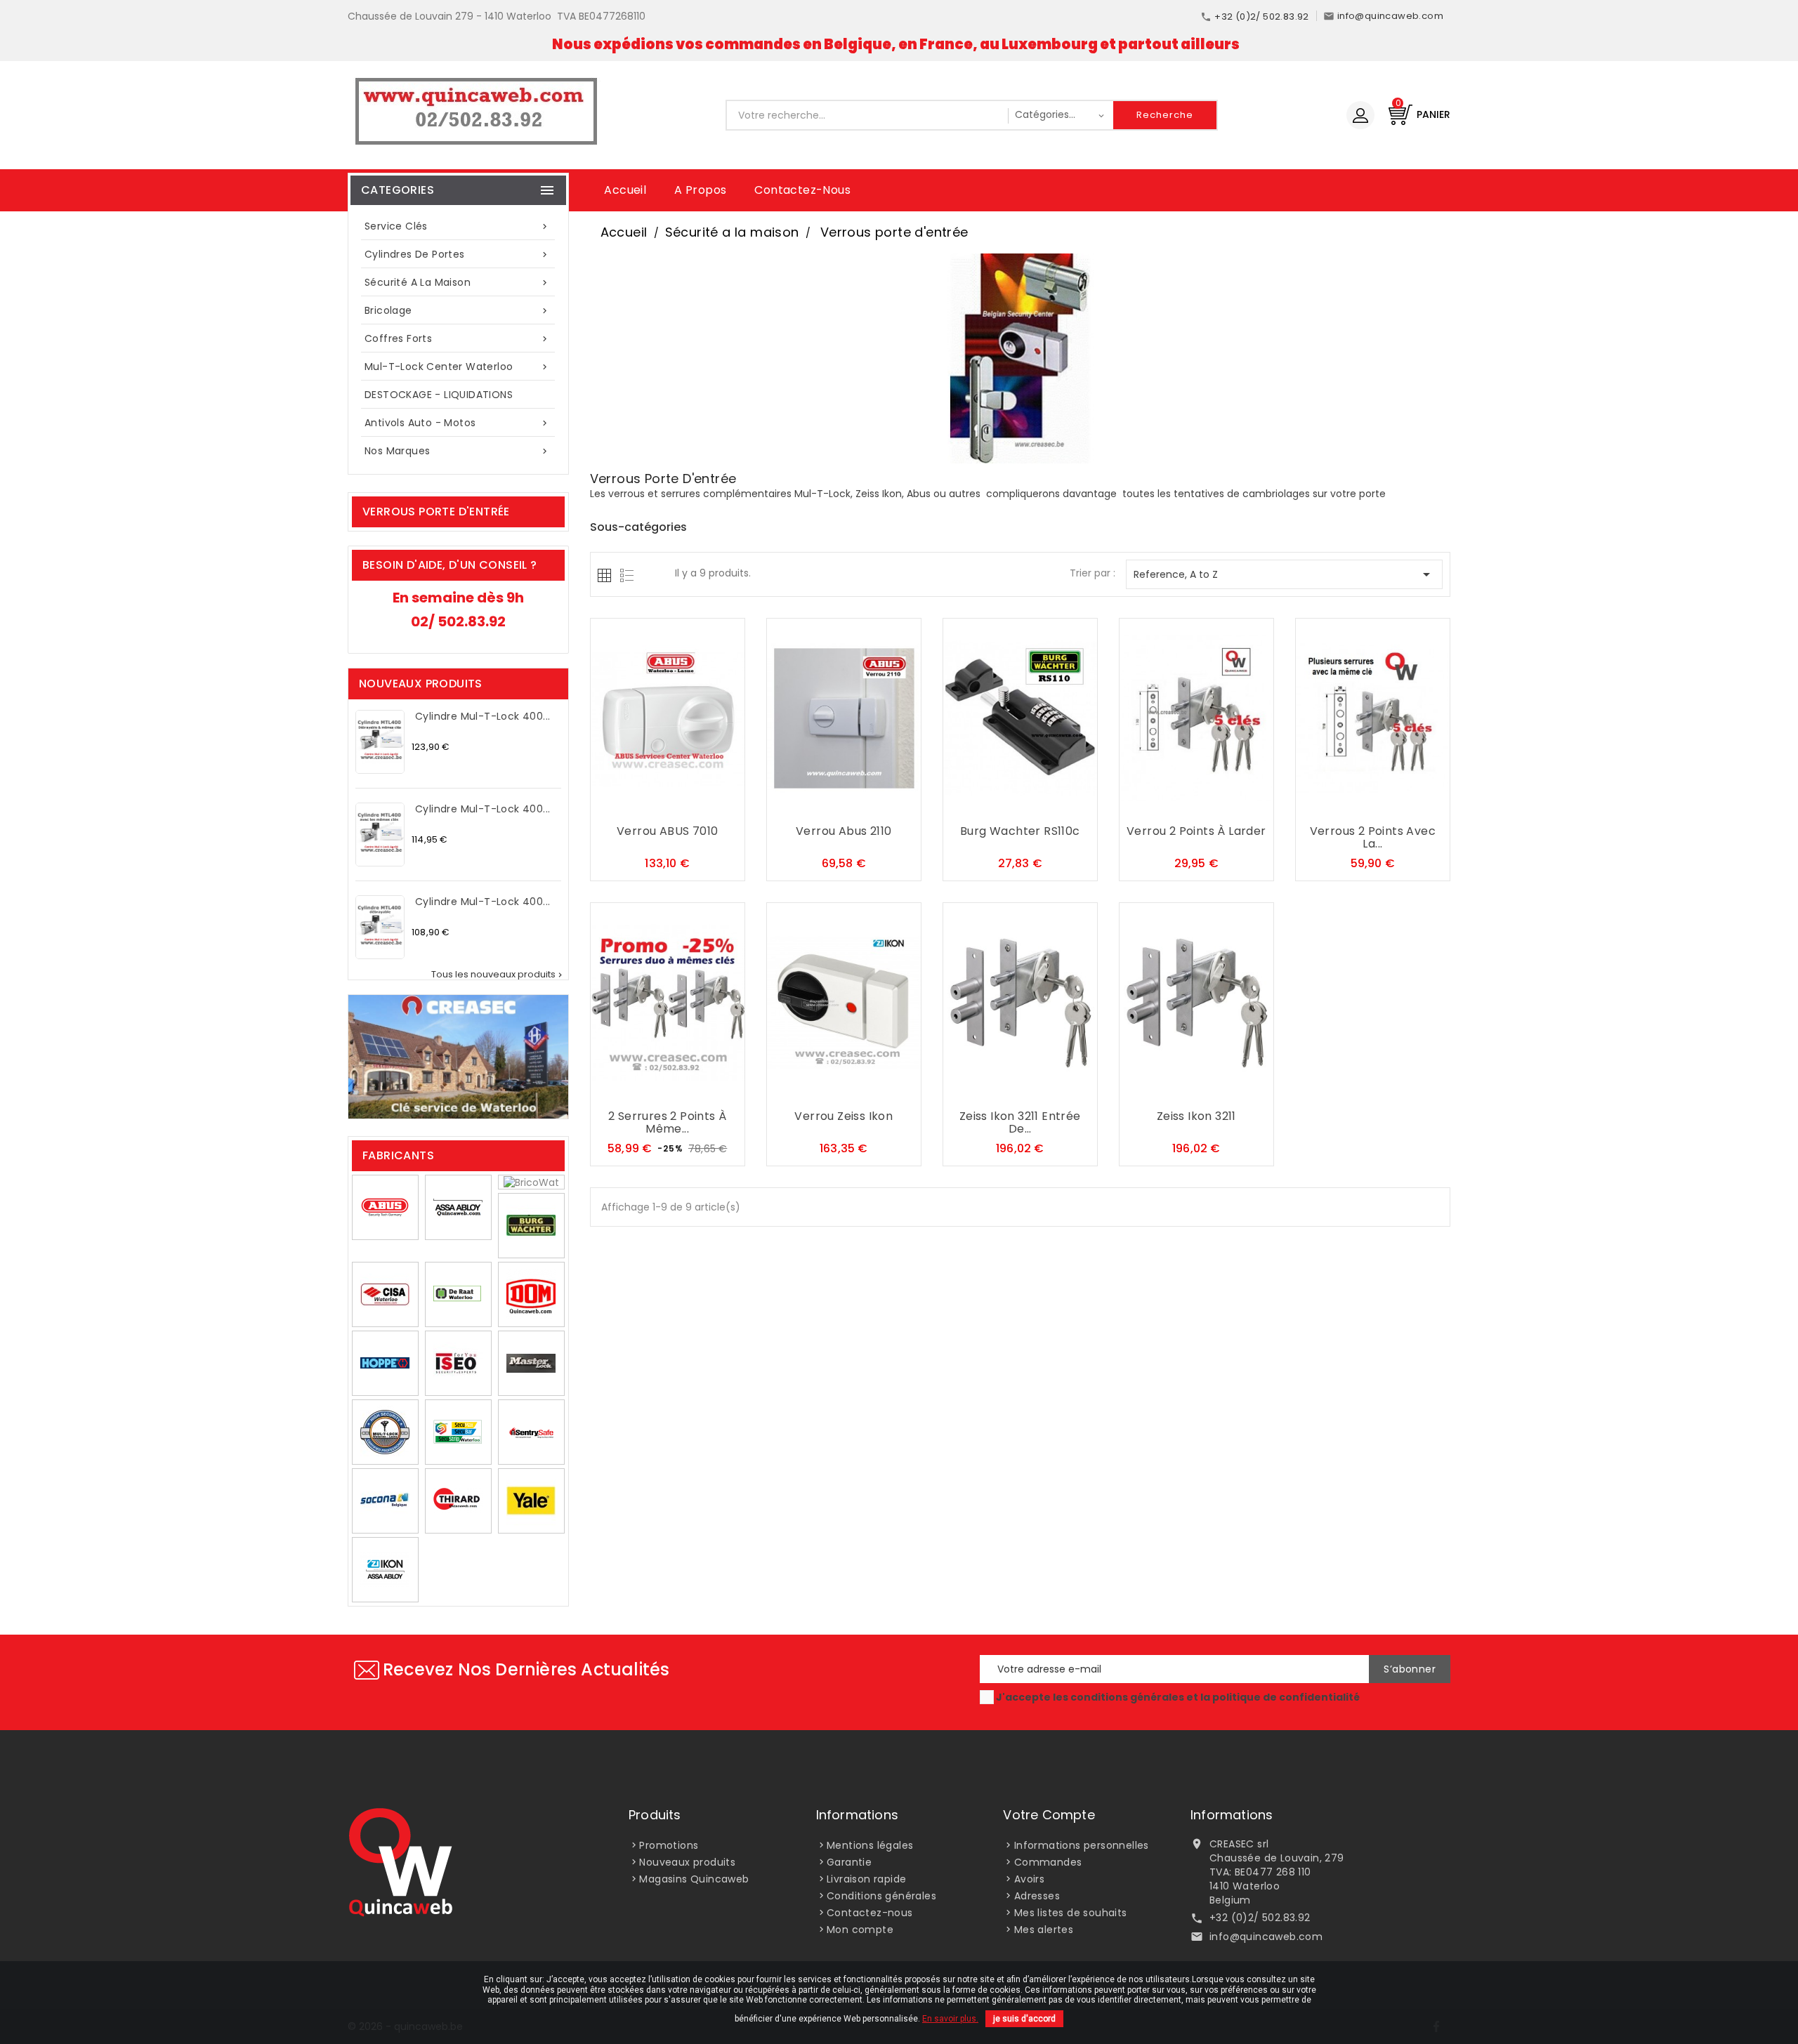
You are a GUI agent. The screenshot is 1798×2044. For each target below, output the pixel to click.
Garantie (849, 1862)
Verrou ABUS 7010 (667, 832)
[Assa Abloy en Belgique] (458, 1207)
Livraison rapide (866, 1879)
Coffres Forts (457, 338)
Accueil (625, 190)
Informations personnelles (1082, 1845)
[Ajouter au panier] (639, 805)
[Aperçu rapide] (695, 805)
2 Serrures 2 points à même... (667, 1123)
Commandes (1048, 1862)
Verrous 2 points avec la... (1373, 838)
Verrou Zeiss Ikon (844, 1117)
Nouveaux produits (687, 1862)
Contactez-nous (802, 190)
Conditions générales (881, 1896)
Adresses (1037, 1896)
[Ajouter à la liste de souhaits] (667, 805)
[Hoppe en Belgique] (385, 1363)
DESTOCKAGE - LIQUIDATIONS (439, 395)
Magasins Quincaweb (694, 1879)
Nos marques (457, 451)
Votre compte (1049, 1815)
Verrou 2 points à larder (1196, 832)
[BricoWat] (531, 1182)
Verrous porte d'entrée (436, 512)
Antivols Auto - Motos (457, 423)
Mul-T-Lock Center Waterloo (457, 367)
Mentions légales (870, 1845)
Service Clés (457, 226)
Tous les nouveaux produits (498, 975)
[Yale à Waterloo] (531, 1501)
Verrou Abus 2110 (844, 832)
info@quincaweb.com (1266, 1937)
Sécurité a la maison (457, 282)
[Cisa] (385, 1294)
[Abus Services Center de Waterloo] (385, 1207)
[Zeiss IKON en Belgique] (385, 1569)
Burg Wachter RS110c (1020, 832)
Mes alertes (1044, 1930)
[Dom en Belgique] (531, 1294)
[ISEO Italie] (458, 1363)
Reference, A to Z (1284, 574)
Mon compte (860, 1930)
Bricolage (457, 310)
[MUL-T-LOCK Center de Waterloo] (385, 1432)
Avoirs (1029, 1879)
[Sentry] (531, 1432)
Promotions (669, 1845)
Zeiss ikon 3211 (1196, 1117)
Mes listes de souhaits (1071, 1913)
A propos (700, 190)
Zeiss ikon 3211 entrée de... (1020, 1123)
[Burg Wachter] (531, 1225)
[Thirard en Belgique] (458, 1501)
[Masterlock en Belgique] (531, 1363)
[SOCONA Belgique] (385, 1501)
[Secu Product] (458, 1432)
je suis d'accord (1024, 2019)
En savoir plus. (950, 2019)
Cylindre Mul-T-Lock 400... (483, 717)
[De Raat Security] (458, 1294)
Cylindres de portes (457, 254)
